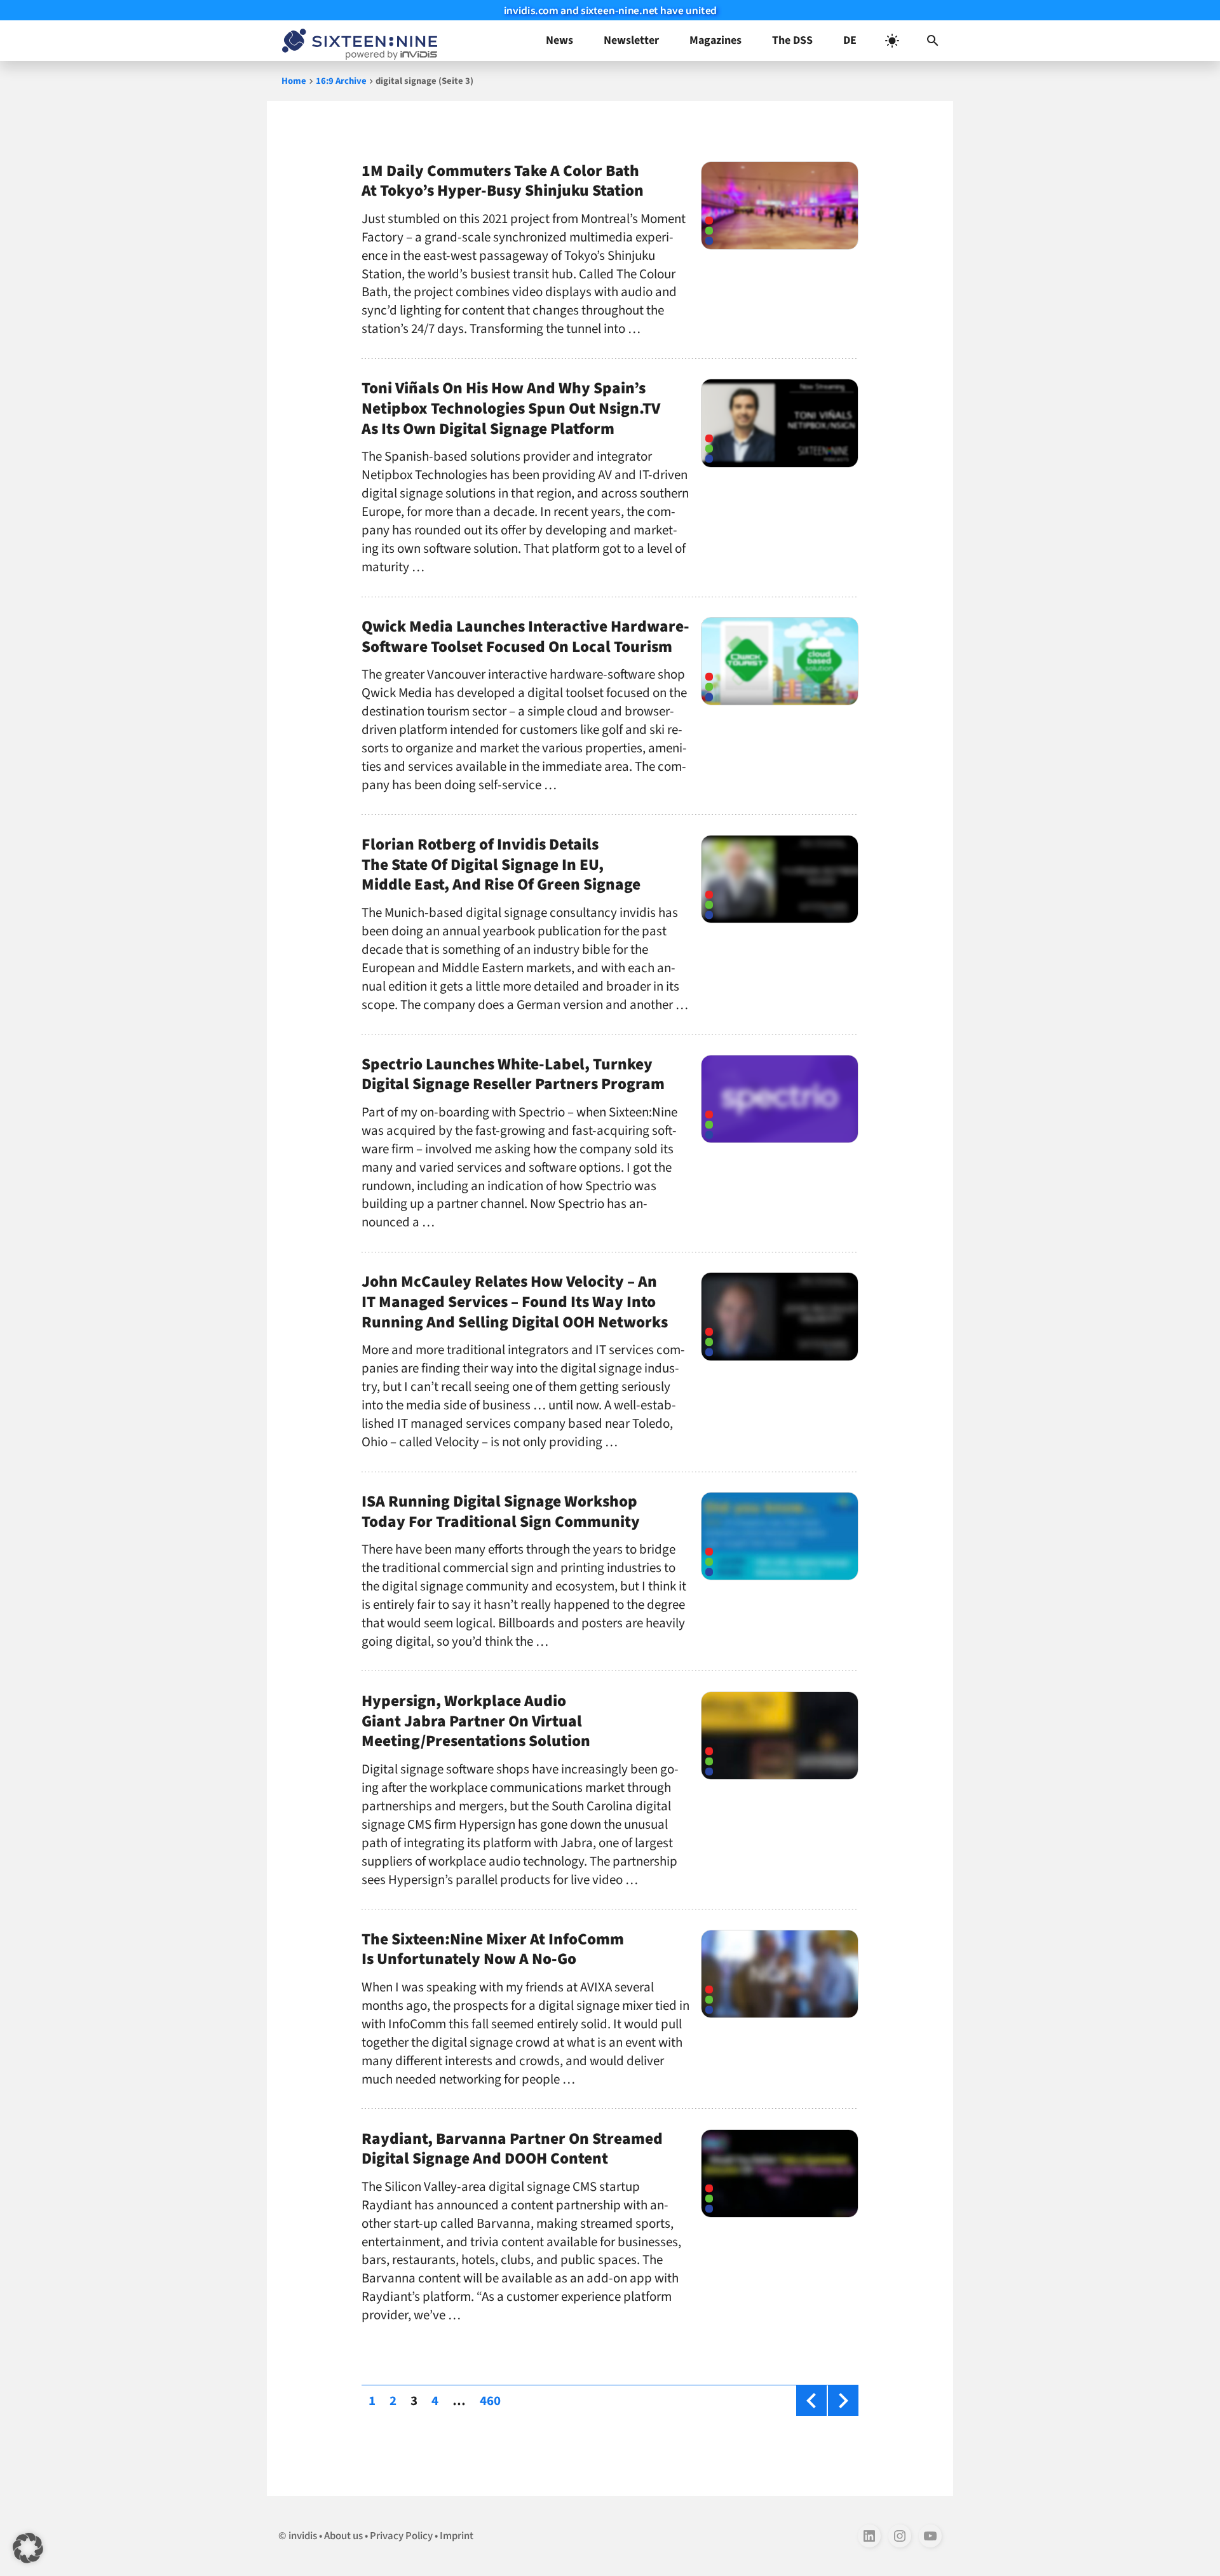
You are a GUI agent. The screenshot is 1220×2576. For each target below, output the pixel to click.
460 (493, 2400)
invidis (303, 2536)
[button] (933, 41)
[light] (892, 41)
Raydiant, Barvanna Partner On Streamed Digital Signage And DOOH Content (512, 2149)
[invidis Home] (357, 41)
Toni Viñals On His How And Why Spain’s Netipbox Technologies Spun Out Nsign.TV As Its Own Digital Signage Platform (511, 409)
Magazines (715, 40)
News (559, 40)
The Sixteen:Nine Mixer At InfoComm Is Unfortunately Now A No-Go (493, 1949)
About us (343, 2536)
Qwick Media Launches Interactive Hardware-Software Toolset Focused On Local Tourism (525, 637)
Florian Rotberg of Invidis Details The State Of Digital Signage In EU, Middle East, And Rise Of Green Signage (501, 865)
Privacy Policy (401, 2536)
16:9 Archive (341, 81)
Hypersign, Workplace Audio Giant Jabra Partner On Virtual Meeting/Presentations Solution (476, 1721)
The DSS (792, 40)
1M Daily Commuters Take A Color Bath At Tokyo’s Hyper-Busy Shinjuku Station (503, 181)
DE (850, 40)
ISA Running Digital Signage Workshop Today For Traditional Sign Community (501, 1512)
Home (294, 81)
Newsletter (631, 40)
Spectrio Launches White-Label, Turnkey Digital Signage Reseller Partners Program (513, 1074)
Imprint (457, 2536)
